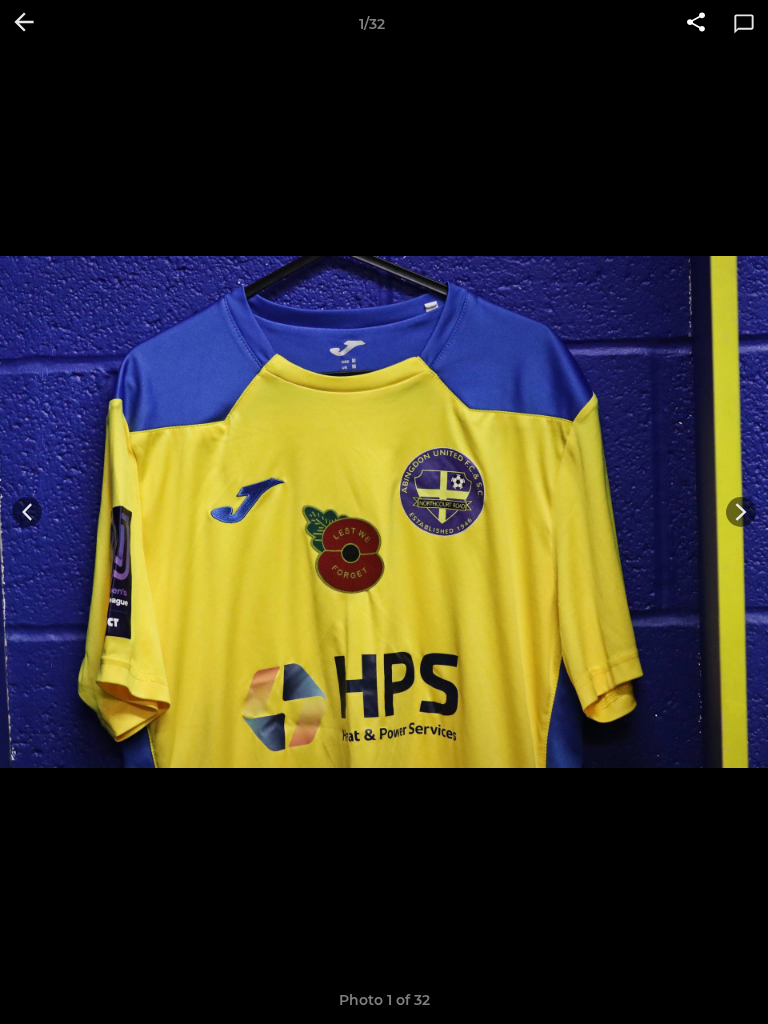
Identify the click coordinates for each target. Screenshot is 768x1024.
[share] (696, 24)
